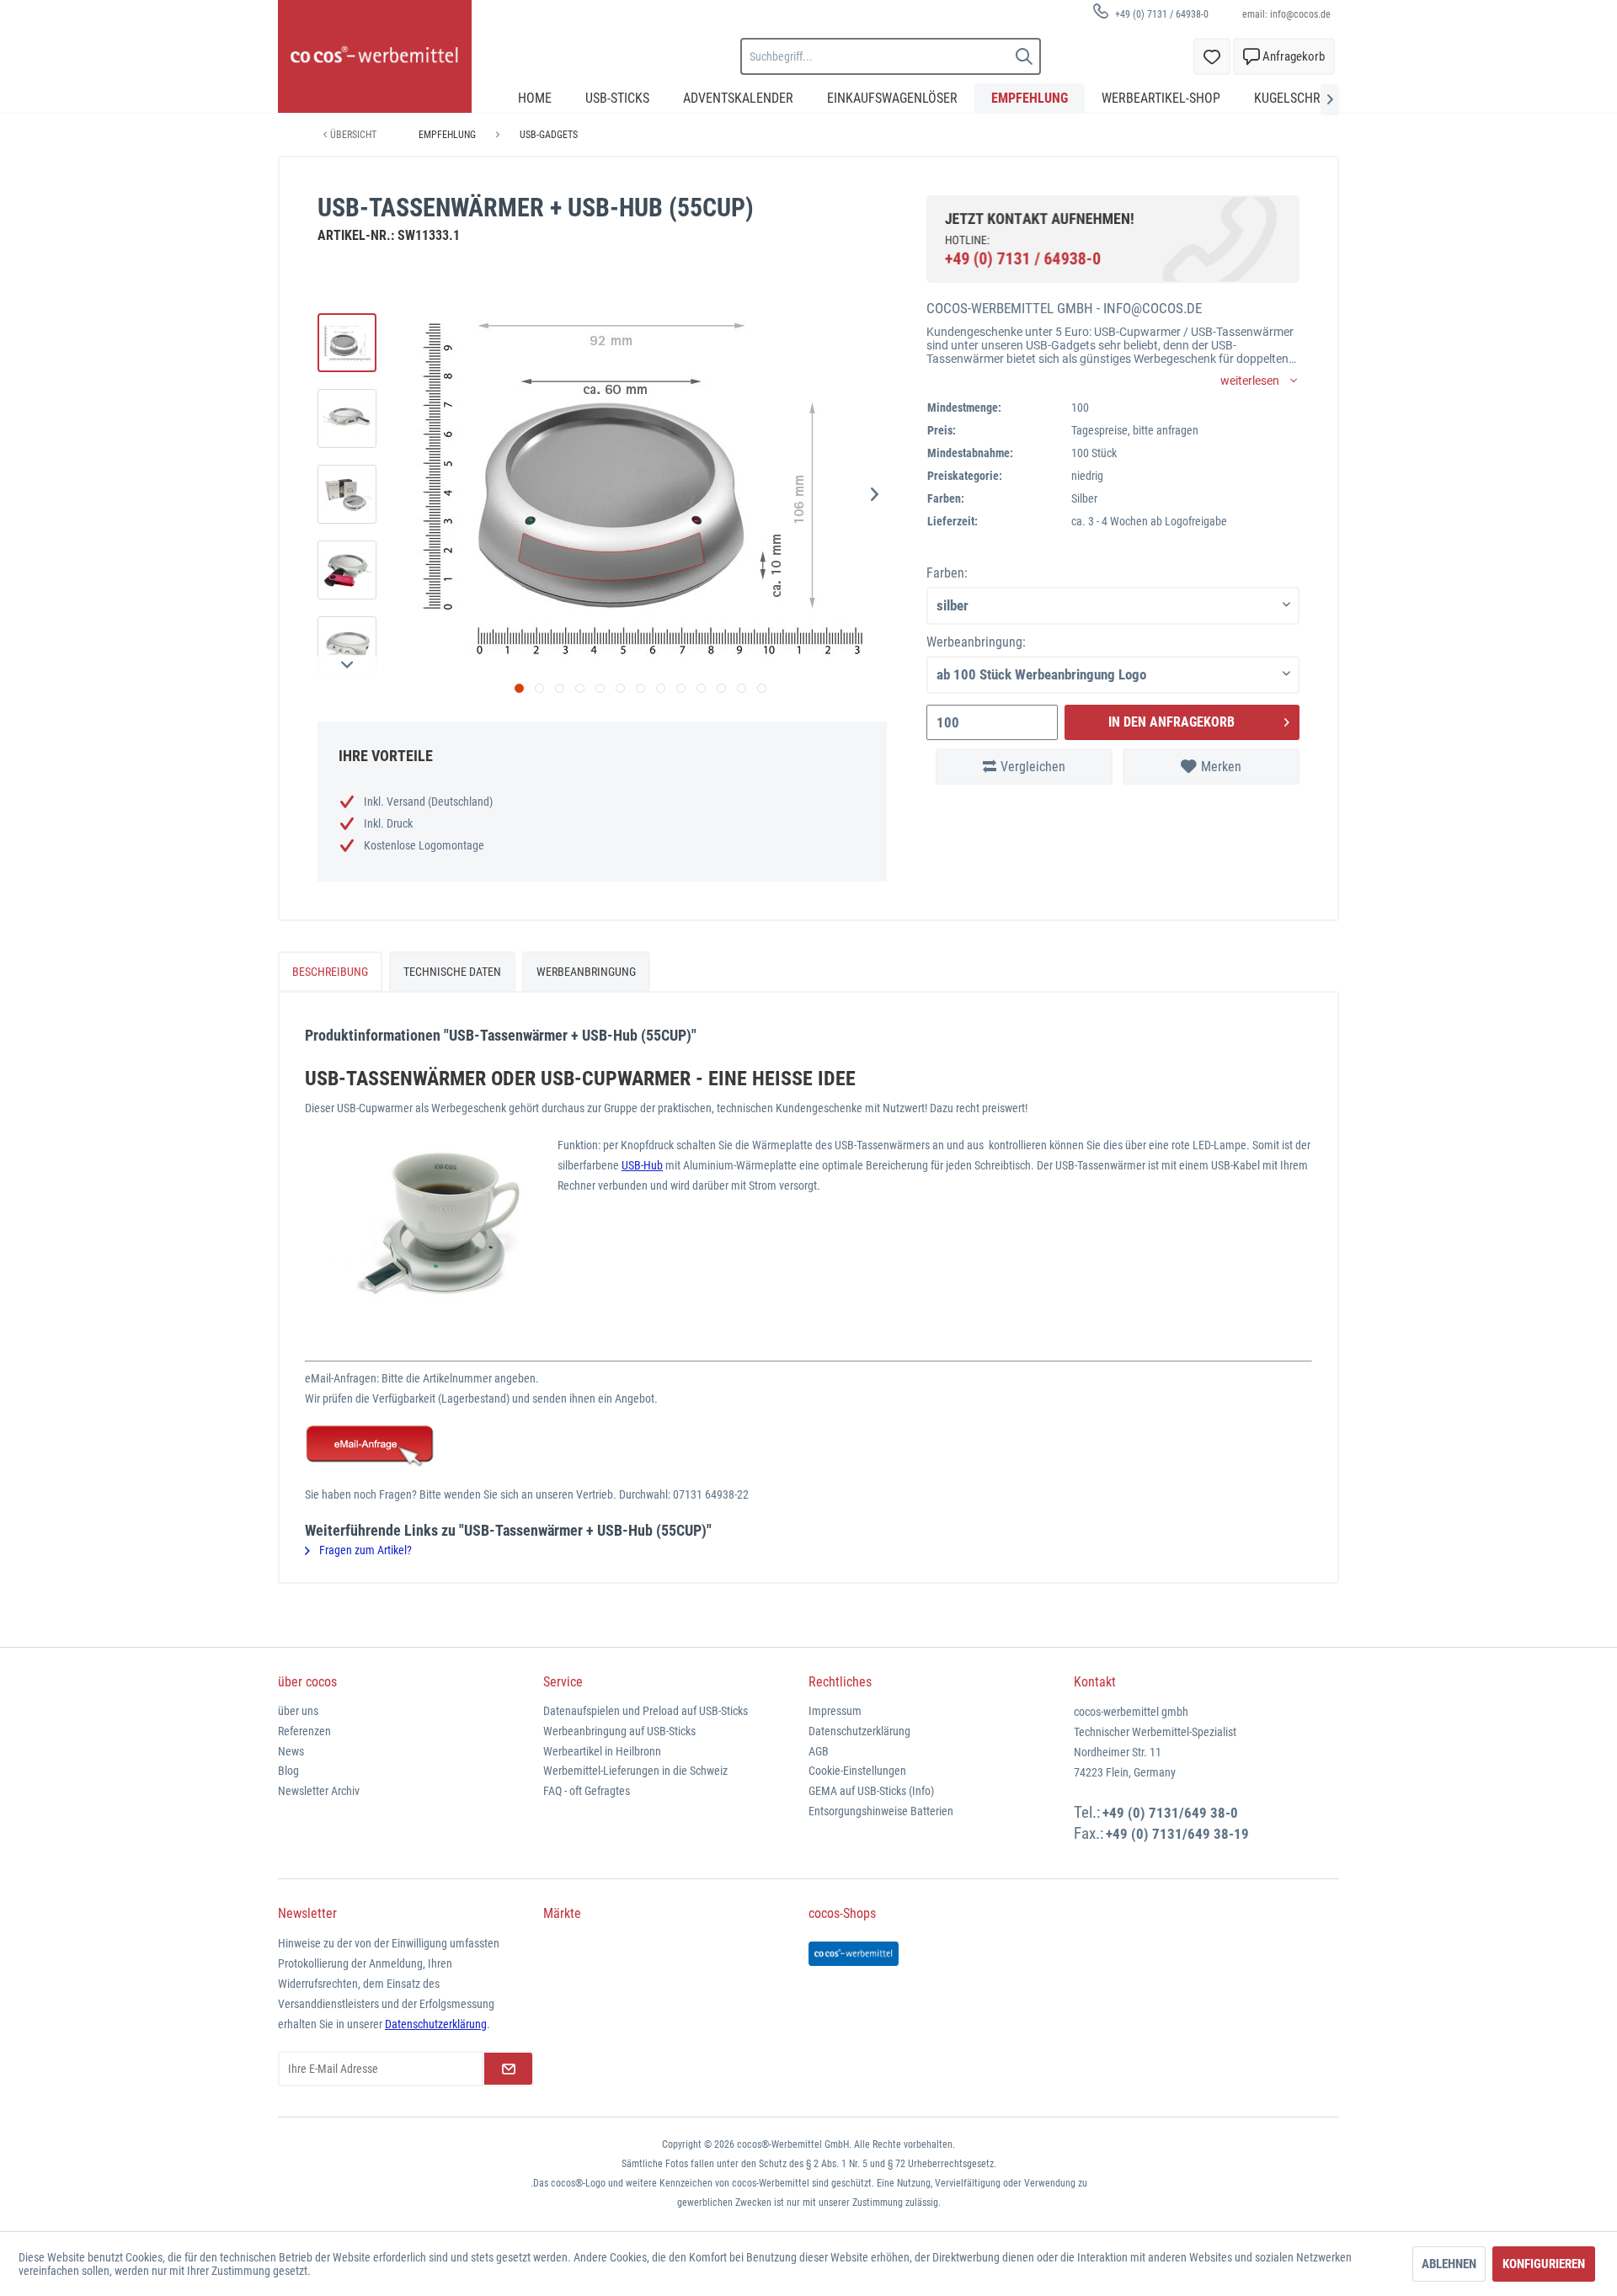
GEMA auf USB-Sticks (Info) (871, 1791)
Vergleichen (1033, 767)
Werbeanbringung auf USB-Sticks (619, 1731)
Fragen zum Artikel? (364, 1550)
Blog (288, 1771)
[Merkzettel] (1212, 56)
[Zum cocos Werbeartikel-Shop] (854, 1954)
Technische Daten (452, 972)
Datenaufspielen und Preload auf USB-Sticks (646, 1711)
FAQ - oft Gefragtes (587, 1791)
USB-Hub (642, 1165)
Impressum (835, 1711)
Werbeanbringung (586, 972)
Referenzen (304, 1731)
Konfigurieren (1544, 2264)
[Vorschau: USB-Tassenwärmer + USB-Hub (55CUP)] (347, 343)
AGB (819, 1751)
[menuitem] (1145, 14)
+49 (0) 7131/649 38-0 (1170, 1813)
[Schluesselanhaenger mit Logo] (808, 1446)
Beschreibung (330, 972)
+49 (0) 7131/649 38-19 (1177, 1834)
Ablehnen (1449, 2264)
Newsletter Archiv (319, 1791)
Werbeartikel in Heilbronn (602, 1751)
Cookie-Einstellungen (857, 1771)
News (291, 1751)
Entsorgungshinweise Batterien (881, 1811)
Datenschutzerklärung (859, 1731)
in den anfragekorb (1171, 722)
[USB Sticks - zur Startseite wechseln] (375, 56)
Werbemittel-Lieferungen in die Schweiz (635, 1771)
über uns (298, 1711)
